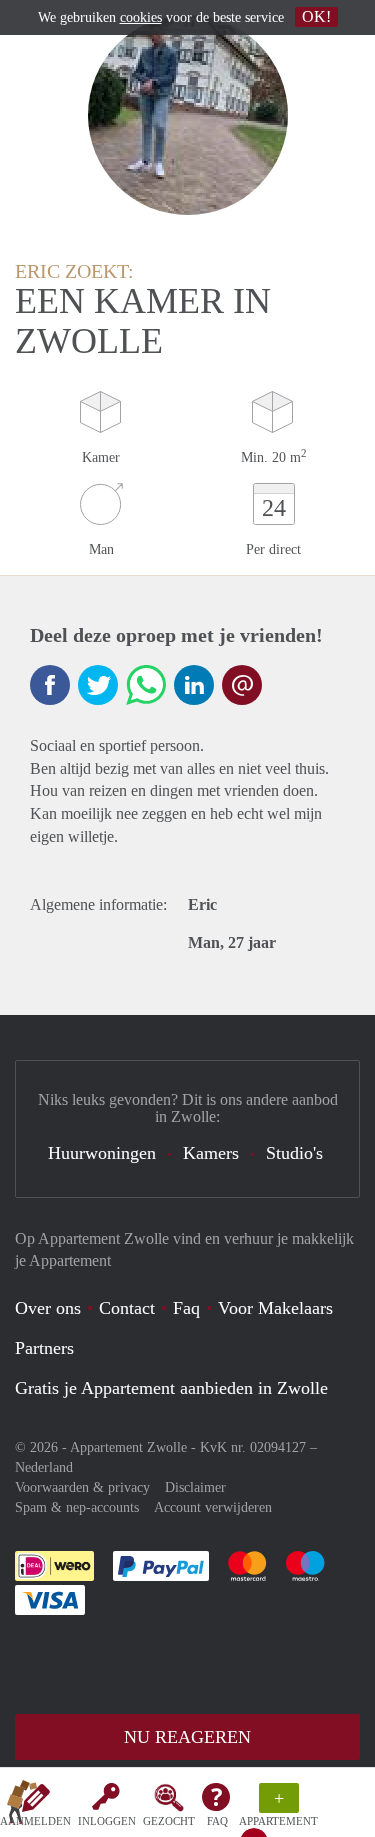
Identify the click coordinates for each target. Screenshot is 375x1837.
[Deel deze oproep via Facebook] (50, 685)
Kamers (211, 1153)
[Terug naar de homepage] (22, 1806)
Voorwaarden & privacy (82, 1487)
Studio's (294, 1153)
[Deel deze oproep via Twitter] (98, 685)
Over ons (48, 1308)
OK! (316, 16)
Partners (44, 1348)
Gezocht (169, 1821)
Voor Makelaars (275, 1308)
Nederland (44, 1467)
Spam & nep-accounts (77, 1507)
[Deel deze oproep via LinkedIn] (194, 685)
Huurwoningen (102, 1153)
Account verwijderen (213, 1507)
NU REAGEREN (187, 1737)
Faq (186, 1308)
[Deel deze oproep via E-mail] (242, 685)
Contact (127, 1308)
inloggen (107, 1821)
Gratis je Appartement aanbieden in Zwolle (171, 1388)
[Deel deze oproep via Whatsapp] (146, 685)
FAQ (217, 1821)
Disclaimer (195, 1487)
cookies (141, 17)
